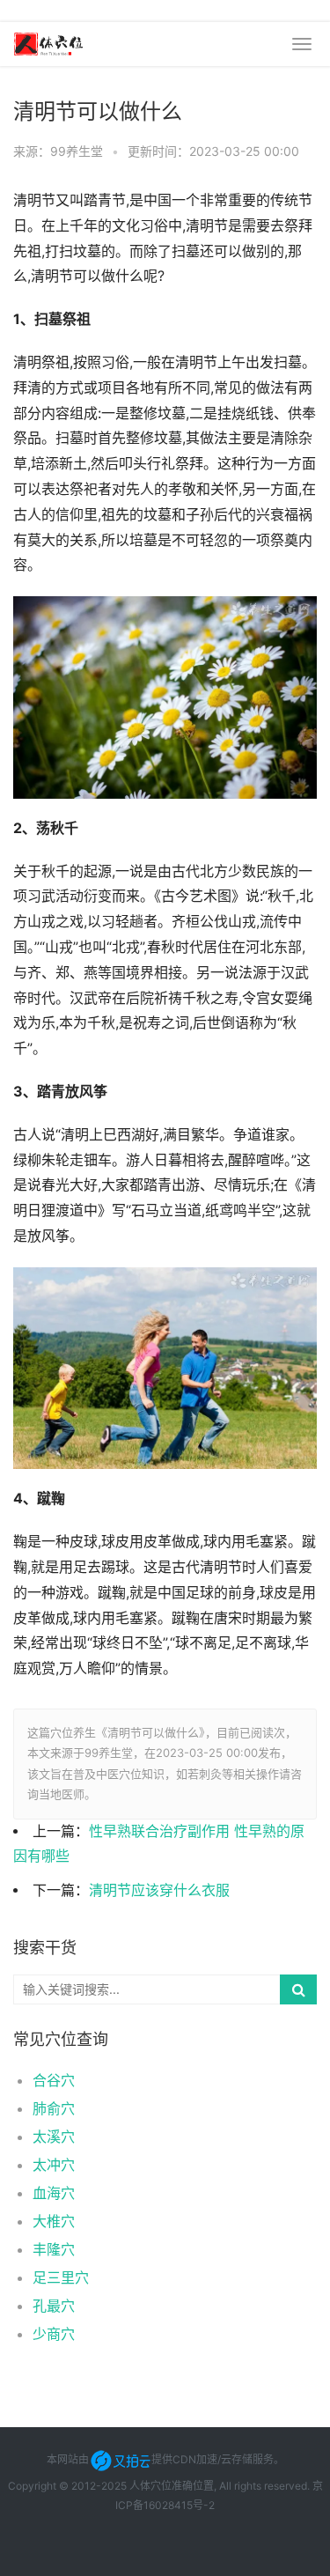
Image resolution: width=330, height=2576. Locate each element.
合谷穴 (54, 2080)
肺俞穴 (54, 2108)
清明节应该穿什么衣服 (159, 1890)
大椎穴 (54, 2221)
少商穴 (54, 2334)
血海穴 (54, 2193)
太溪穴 (54, 2137)
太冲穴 (54, 2165)
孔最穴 (54, 2306)
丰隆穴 (54, 2249)
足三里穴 (61, 2277)
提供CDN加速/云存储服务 (213, 2459)
